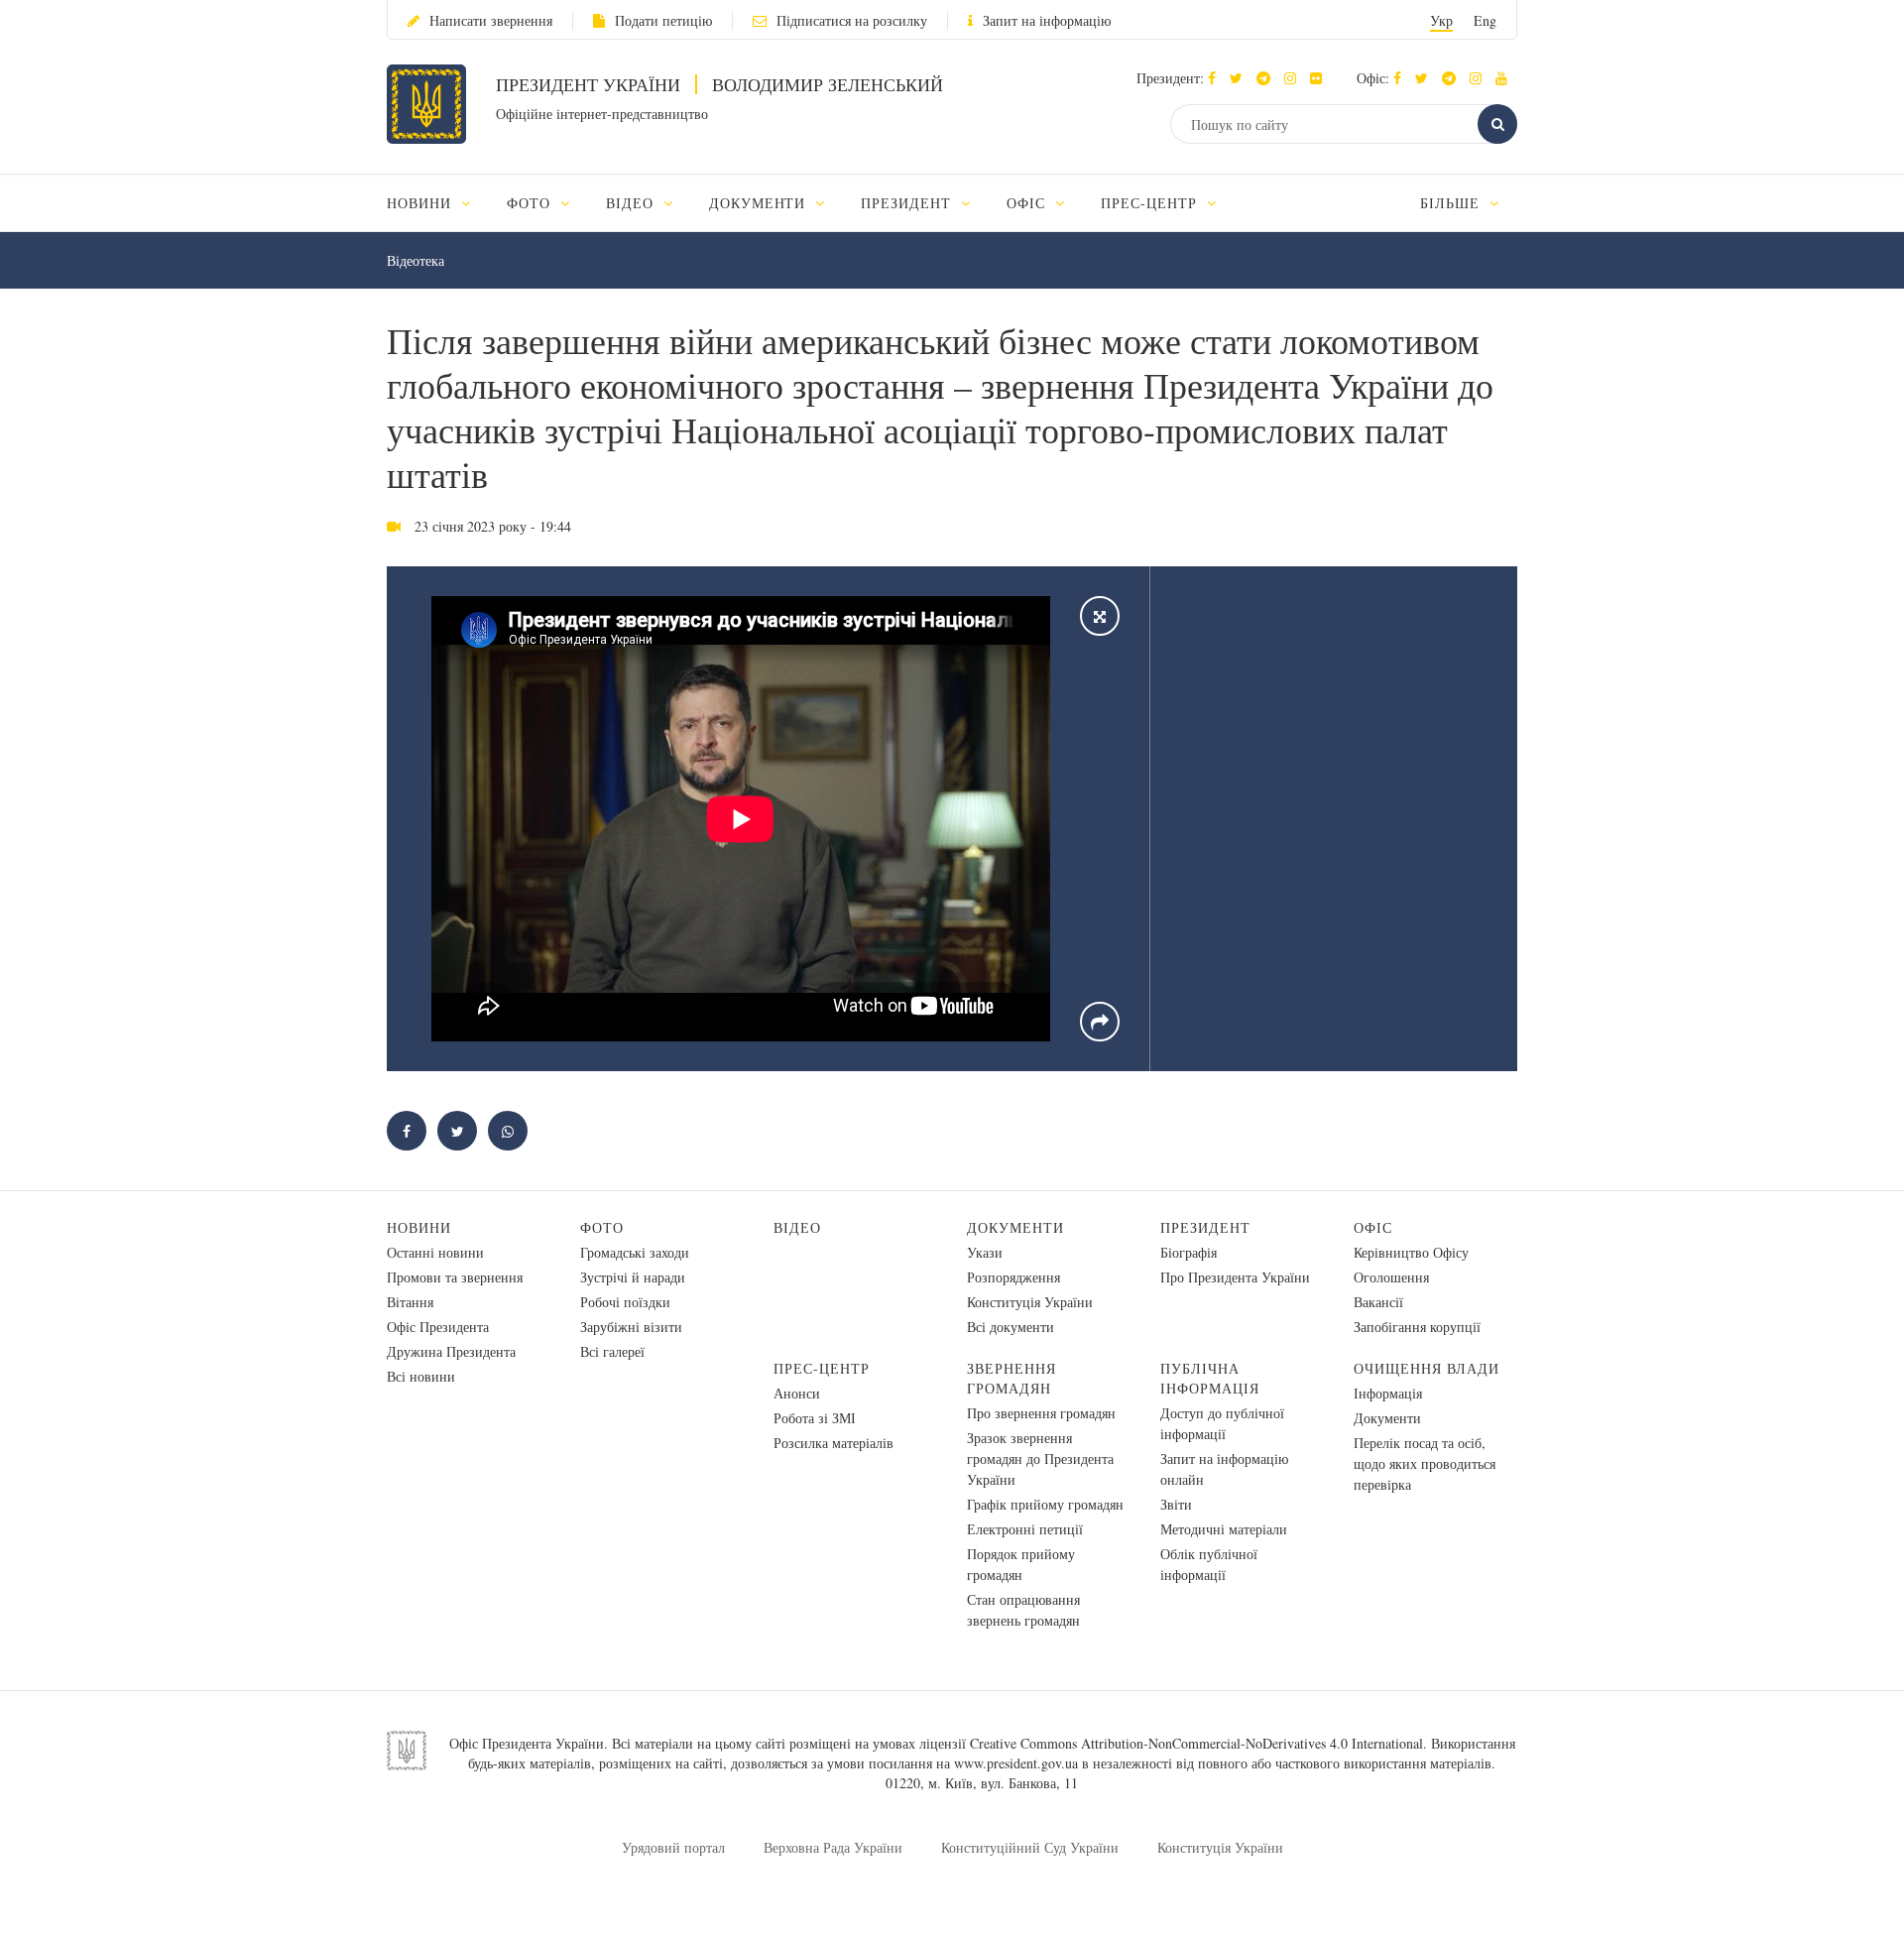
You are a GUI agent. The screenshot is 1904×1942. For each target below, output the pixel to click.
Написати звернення (491, 20)
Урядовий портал (673, 1847)
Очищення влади (1427, 1368)
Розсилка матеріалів (833, 1443)
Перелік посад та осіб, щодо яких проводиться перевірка (1425, 1463)
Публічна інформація (1210, 1378)
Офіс (1373, 1227)
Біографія (1189, 1252)
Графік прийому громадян (1045, 1504)
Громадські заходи (635, 1252)
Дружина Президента (451, 1351)
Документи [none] (760, 203)
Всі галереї (612, 1351)
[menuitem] (438, 203)
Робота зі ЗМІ (815, 1418)
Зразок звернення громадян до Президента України (1040, 1458)
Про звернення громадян (1041, 1413)
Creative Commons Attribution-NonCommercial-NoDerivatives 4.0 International (1196, 1743)
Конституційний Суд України (1030, 1847)
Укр (1441, 20)
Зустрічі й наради (633, 1277)
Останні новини (435, 1252)
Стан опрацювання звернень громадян (1023, 1610)
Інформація (1388, 1393)
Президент (1205, 1227)
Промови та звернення (455, 1277)
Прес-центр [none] (1151, 203)
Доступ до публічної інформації (1222, 1423)
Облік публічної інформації (1209, 1564)
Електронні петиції (1025, 1529)
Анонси (797, 1393)
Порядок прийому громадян (1021, 1564)
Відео (797, 1227)
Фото (602, 1227)
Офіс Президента (438, 1327)
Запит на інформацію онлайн (1224, 1469)
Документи (1015, 1227)
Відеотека (416, 260)
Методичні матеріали (1224, 1529)
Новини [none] (421, 203)
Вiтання (410, 1302)
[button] (1241, 78)
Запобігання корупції (1417, 1327)
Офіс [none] (1028, 203)
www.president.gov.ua (1016, 1763)
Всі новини (421, 1376)
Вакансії (1378, 1302)
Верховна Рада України (833, 1847)
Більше (1452, 203)
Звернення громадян (1011, 1378)
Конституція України (1030, 1302)
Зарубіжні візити (631, 1327)
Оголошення (1391, 1277)
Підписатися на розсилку (852, 20)
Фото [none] (531, 203)
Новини (419, 1227)
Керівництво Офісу (1411, 1252)
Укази (985, 1252)
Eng (1485, 20)
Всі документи (1011, 1327)
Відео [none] (632, 203)
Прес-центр (822, 1368)
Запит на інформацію (1047, 20)
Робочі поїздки (625, 1302)
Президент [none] (908, 203)
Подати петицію (663, 20)
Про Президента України (1235, 1277)
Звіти (1176, 1504)
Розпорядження (1013, 1277)
